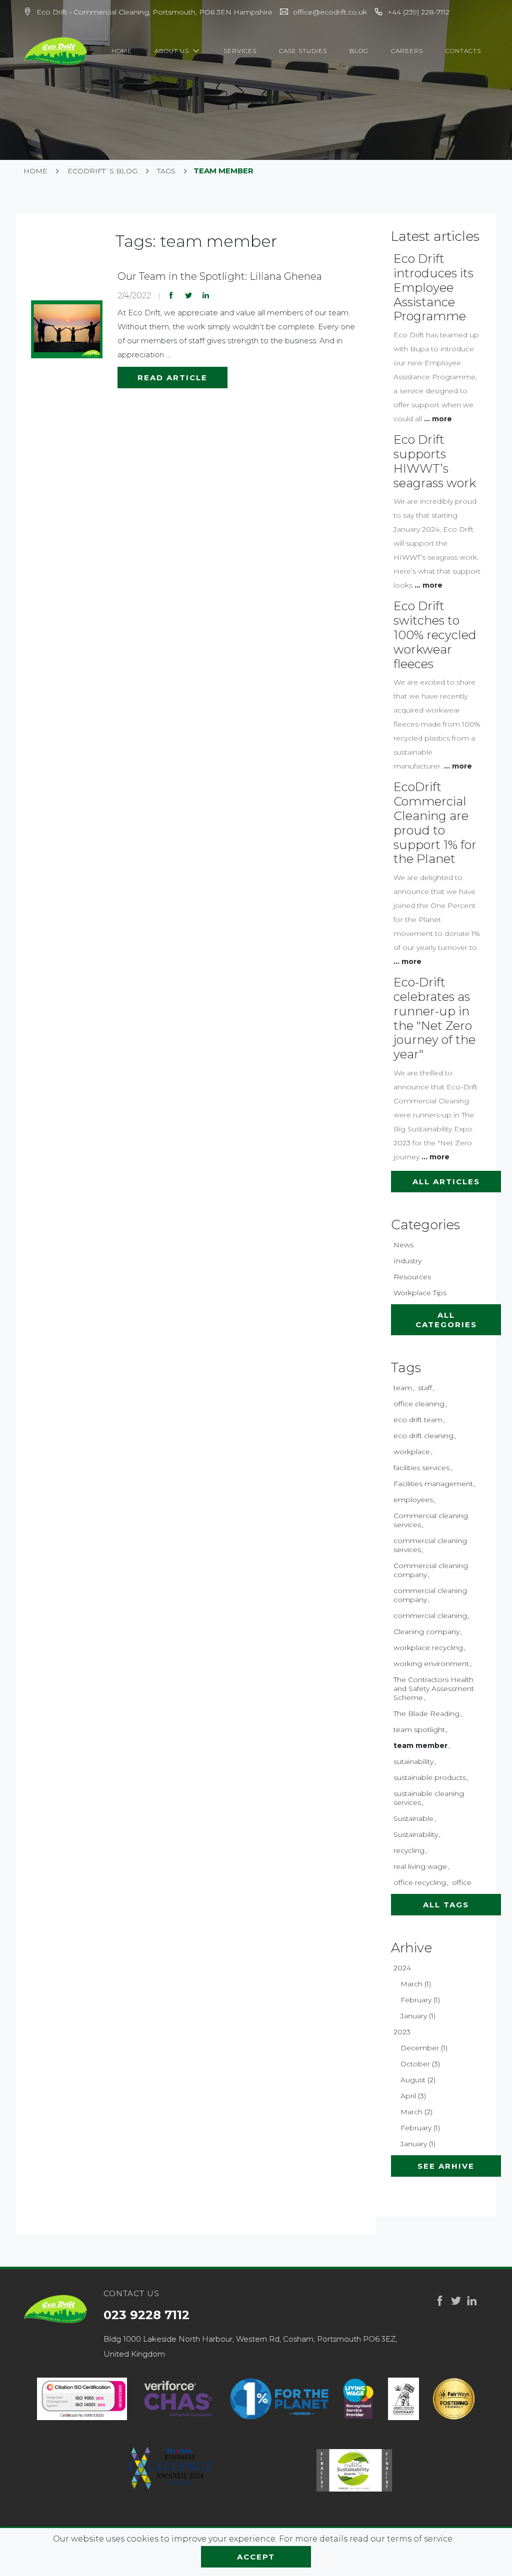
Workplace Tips (420, 1293)
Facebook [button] (171, 295)
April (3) (413, 2096)
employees (413, 1500)
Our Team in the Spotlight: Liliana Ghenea (220, 276)
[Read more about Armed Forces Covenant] (404, 2399)
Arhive (411, 1948)
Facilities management (433, 1484)
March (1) (416, 1984)
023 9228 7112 (146, 2315)
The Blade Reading (426, 1714)
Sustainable (413, 1818)
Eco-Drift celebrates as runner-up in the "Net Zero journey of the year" (434, 1018)
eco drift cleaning (423, 1436)
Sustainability (416, 1834)
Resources (412, 1277)
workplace (412, 1452)
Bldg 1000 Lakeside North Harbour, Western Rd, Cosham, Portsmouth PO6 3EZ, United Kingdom (250, 2346)
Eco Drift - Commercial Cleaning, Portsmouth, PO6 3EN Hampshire (154, 12)
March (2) (416, 2112)
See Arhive (446, 2166)
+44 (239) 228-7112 (418, 12)
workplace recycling (428, 1648)
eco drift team (418, 1420)
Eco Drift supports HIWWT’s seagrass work (435, 461)
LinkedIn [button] (206, 295)
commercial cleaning (430, 1616)
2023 (402, 2032)
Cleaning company (426, 1632)
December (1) (424, 2048)
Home (122, 51)
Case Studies (303, 51)
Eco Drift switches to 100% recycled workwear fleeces (435, 635)
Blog (359, 51)
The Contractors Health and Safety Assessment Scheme (434, 1689)
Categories (425, 1225)
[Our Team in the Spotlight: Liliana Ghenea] (67, 329)
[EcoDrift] (56, 51)
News (403, 1245)
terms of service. (420, 2539)
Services (240, 51)
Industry (407, 1261)
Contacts (463, 51)
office (462, 1882)
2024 (402, 1968)
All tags (446, 1905)
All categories (446, 1320)
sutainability (413, 1761)
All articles (446, 1182)
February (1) (420, 2000)
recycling (409, 1850)
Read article (172, 378)
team (403, 1388)
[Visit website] (178, 2399)
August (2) (418, 2080)
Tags (406, 1368)
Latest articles (435, 236)
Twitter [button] (188, 295)
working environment (431, 1664)
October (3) (420, 2064)
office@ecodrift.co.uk (330, 12)
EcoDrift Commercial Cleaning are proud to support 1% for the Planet (435, 823)
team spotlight (419, 1729)
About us (173, 51)
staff (425, 1388)
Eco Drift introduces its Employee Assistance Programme (433, 287)
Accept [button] (256, 2557)
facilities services (421, 1468)
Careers (407, 51)
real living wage (420, 1866)
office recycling (420, 1882)
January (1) (418, 2016)
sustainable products (430, 1777)
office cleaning (419, 1404)
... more (438, 419)
